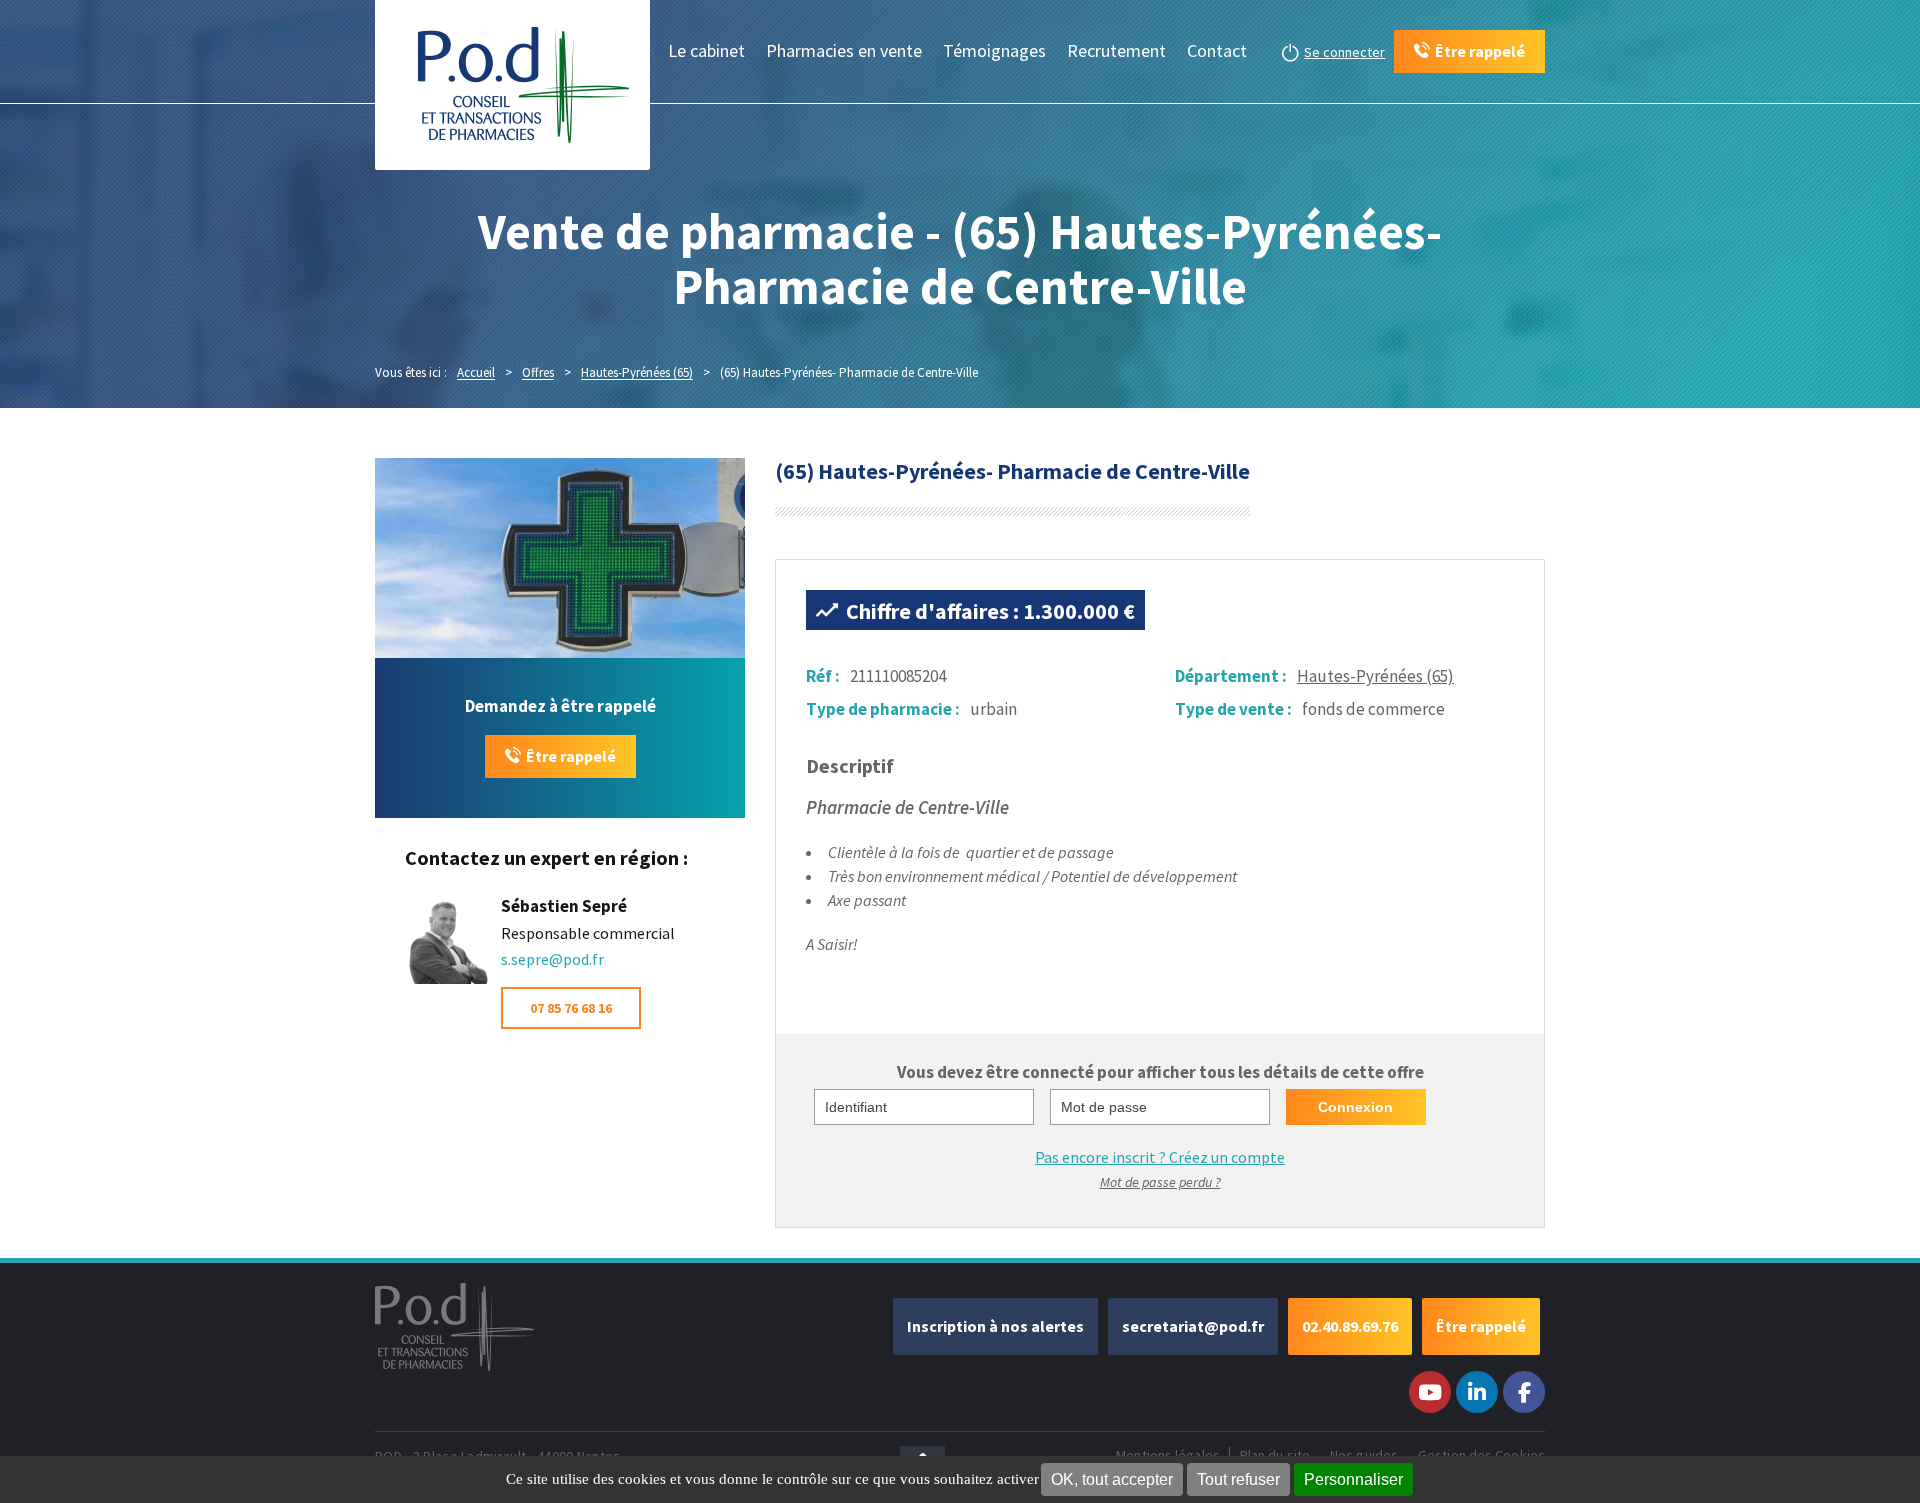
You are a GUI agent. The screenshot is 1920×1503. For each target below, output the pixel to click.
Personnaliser (1353, 1479)
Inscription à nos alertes (995, 1326)
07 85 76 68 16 (571, 1008)
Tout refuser (1238, 1479)
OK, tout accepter (1112, 1479)
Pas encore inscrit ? (1160, 1157)
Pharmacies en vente (844, 50)
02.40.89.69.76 (1350, 1326)
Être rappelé (571, 756)
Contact (1217, 50)
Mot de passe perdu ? (1160, 1182)
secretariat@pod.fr (1193, 1326)
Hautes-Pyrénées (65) (1375, 676)
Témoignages (994, 50)
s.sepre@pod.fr (552, 959)
